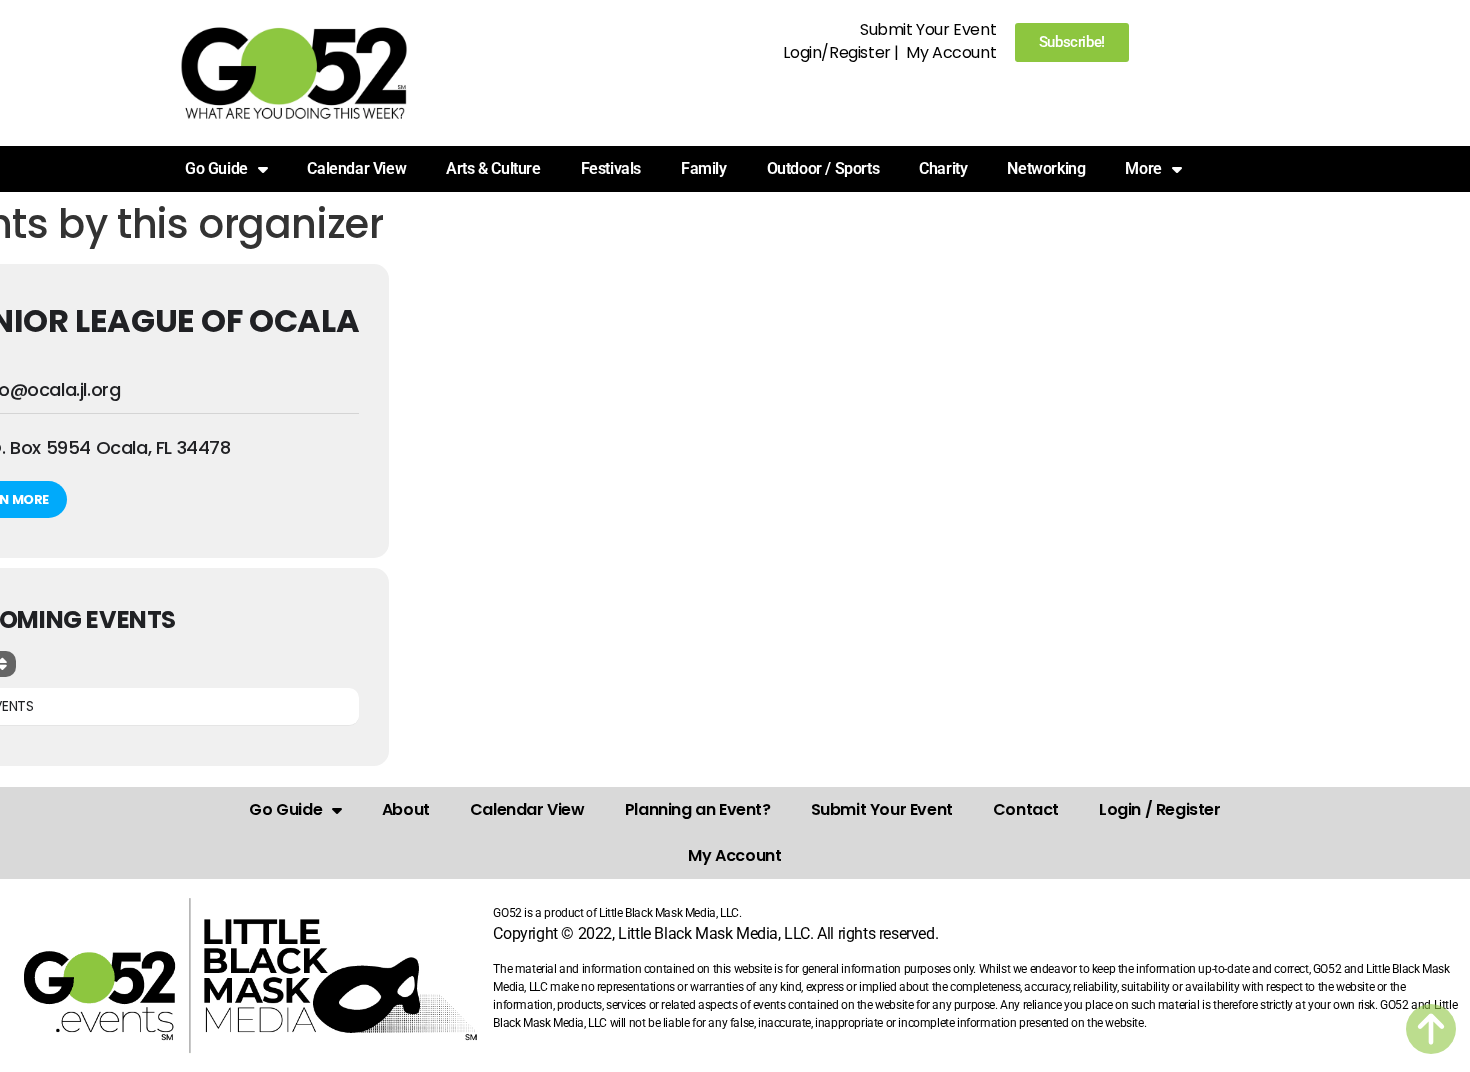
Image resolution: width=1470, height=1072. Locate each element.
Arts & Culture (493, 168)
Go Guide (285, 809)
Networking (1046, 168)
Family (704, 168)
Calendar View (356, 168)
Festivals (611, 168)
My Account (951, 52)
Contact (1026, 809)
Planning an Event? (698, 809)
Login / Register (1160, 809)
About (406, 809)
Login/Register (836, 52)
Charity (943, 168)
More (1143, 168)
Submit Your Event (928, 29)
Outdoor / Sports (823, 168)
